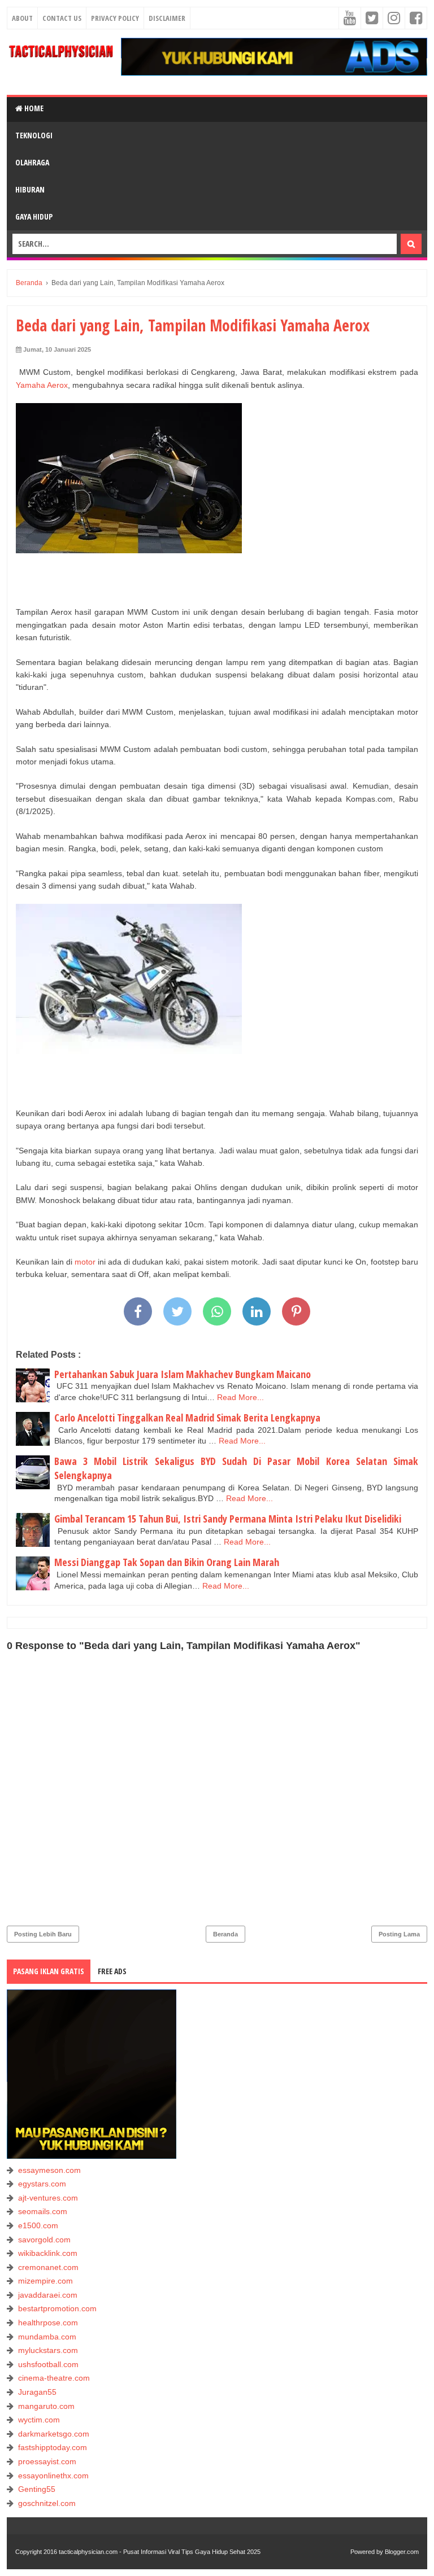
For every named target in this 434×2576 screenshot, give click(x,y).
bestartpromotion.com (57, 2308)
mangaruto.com (46, 2406)
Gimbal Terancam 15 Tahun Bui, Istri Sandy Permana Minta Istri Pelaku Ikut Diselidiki (228, 1519)
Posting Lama (399, 1934)
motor (85, 1262)
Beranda (225, 1934)
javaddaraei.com (48, 2295)
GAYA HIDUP (34, 217)
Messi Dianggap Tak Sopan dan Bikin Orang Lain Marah (167, 1562)
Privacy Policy (115, 18)
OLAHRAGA (32, 162)
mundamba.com (47, 2337)
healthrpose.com (48, 2323)
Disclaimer (167, 18)
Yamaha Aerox (42, 385)
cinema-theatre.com (54, 2378)
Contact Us (62, 18)
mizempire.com (45, 2281)
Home (33, 108)
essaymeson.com (49, 2170)
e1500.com (38, 2225)
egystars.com (42, 2184)
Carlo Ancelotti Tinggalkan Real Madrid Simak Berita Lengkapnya (187, 1418)
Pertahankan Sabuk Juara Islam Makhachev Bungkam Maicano (183, 1374)
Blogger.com (402, 2552)
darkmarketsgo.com (54, 2434)
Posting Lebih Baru (43, 1934)
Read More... (240, 1397)
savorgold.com (44, 2240)
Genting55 (37, 2489)
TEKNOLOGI (34, 135)
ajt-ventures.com (48, 2198)
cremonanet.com (48, 2267)
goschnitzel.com (47, 2503)
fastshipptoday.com (53, 2447)
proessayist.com (47, 2461)
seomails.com (43, 2211)
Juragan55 (37, 2392)
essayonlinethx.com (53, 2476)
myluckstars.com (48, 2350)
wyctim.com (39, 2420)
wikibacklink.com (48, 2253)
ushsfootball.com (48, 2364)
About (22, 18)
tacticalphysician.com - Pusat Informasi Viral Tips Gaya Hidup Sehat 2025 (160, 2552)
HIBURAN (30, 189)
